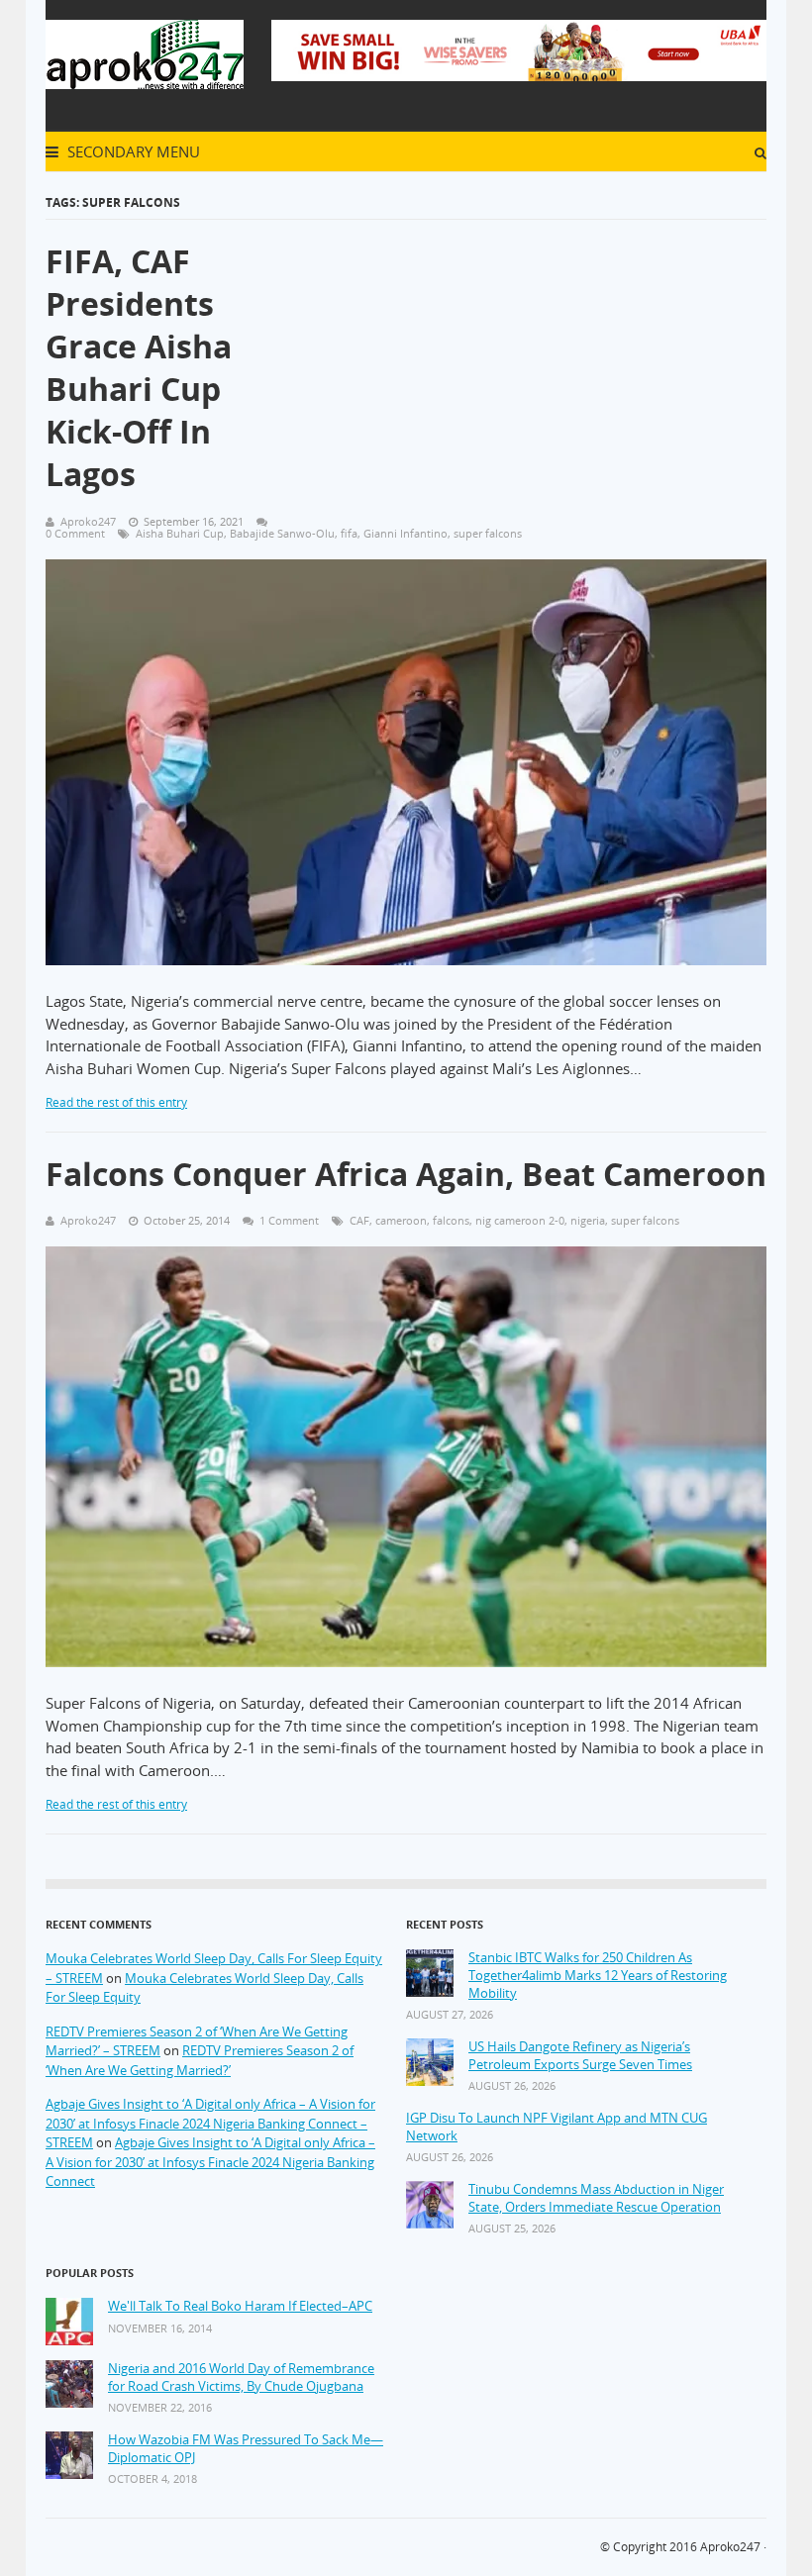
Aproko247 (730, 2547)
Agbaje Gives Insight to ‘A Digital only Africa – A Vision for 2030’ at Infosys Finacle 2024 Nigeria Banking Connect (210, 2162)
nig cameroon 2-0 (520, 1220)
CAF (359, 1220)
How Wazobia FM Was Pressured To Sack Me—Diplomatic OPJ (246, 2449)
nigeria (588, 1220)
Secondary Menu (132, 151)
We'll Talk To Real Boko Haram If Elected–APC (240, 2306)
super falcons (488, 533)
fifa (349, 533)
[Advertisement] (542, 355)
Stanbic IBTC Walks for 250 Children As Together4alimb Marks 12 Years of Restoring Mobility (598, 1975)
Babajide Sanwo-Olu (282, 533)
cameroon (401, 1220)
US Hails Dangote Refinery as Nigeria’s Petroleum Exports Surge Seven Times (580, 2056)
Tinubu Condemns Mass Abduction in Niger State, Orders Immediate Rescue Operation (596, 2198)
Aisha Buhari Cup (180, 533)
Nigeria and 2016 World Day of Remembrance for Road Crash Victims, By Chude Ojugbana (241, 2378)
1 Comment (289, 1220)
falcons (451, 1220)
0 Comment (75, 533)
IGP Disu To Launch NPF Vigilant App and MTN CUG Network (557, 2127)
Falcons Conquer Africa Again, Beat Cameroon (406, 1174)
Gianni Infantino (406, 533)
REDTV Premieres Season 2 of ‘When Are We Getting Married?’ (200, 2060)
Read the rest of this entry (116, 1102)
